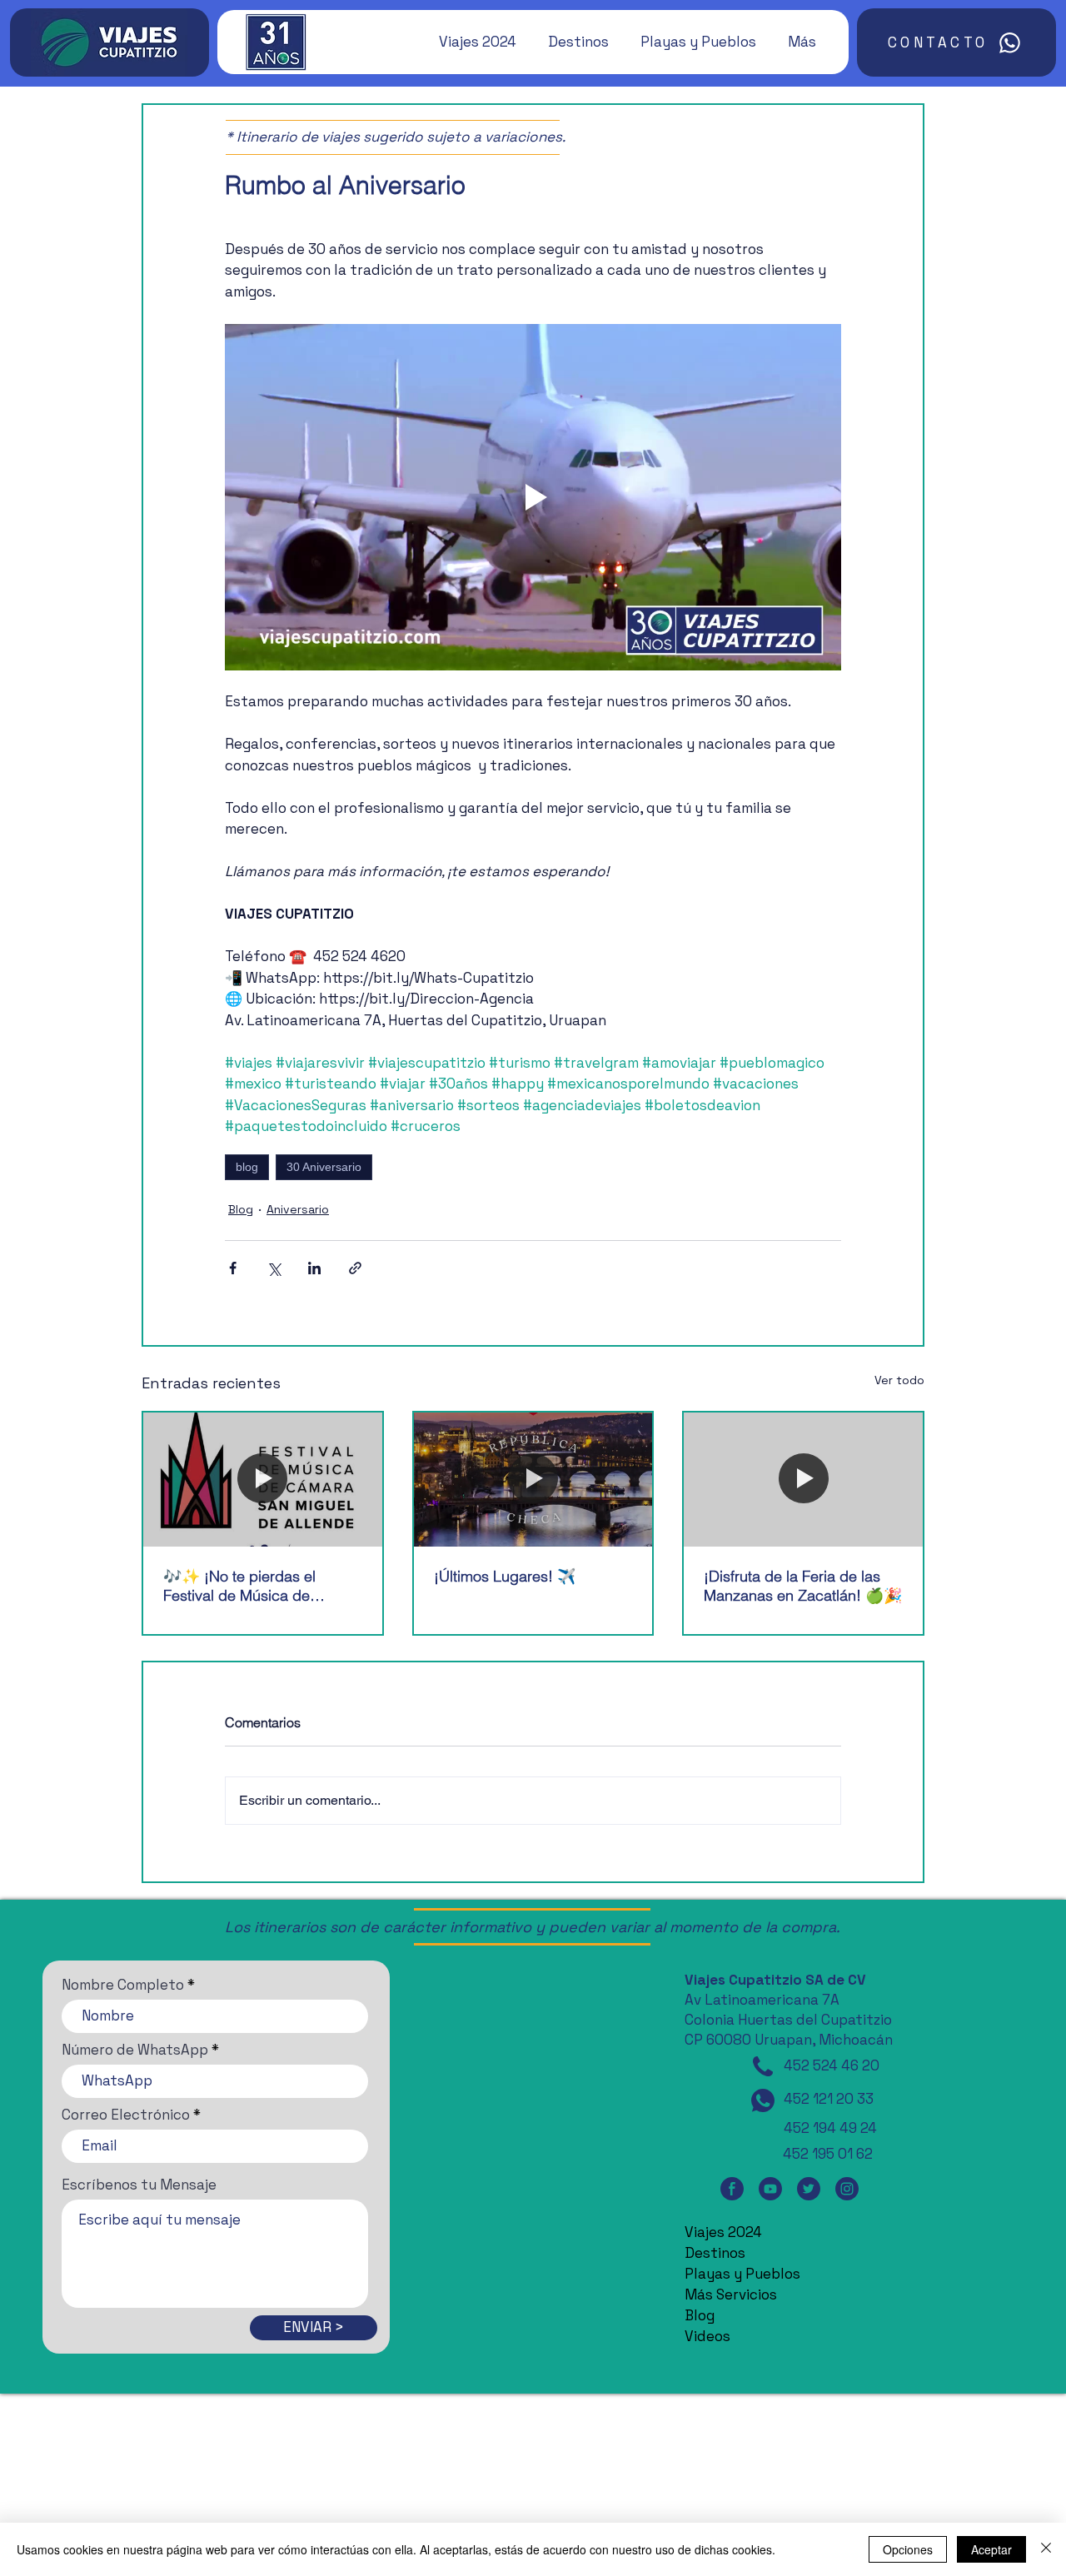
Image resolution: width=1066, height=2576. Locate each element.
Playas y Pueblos (742, 2274)
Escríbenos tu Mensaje (139, 2185)
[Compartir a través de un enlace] (355, 1268)
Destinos (715, 2253)
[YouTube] (770, 2188)
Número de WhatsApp (135, 2050)
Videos (707, 2336)
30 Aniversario (324, 1167)
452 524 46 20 (832, 2065)
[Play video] (533, 497)
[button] (470, 42)
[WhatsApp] (763, 2100)
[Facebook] (732, 2188)
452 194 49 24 (830, 2128)
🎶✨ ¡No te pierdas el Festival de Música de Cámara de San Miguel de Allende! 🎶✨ (251, 1586)
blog (247, 1167)
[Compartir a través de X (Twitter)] (274, 1268)
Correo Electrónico (126, 2115)
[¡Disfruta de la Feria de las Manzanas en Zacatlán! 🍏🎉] (803, 1480)
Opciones (908, 2549)
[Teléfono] (763, 2066)
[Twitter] (809, 2188)
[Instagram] (847, 2188)
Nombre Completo (123, 1985)
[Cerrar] (1046, 2549)
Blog (241, 1209)
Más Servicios (731, 2294)
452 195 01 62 (828, 2154)
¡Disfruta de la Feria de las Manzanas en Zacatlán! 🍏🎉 (803, 1586)
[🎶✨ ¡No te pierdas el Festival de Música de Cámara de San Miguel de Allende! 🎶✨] (263, 1480)
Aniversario (298, 1209)
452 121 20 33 (829, 2099)
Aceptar (991, 2549)
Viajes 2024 (723, 2232)
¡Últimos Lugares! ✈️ (505, 1576)
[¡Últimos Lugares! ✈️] (533, 1480)
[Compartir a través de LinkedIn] (314, 1268)
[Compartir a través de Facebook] (233, 1268)
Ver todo (899, 1380)
